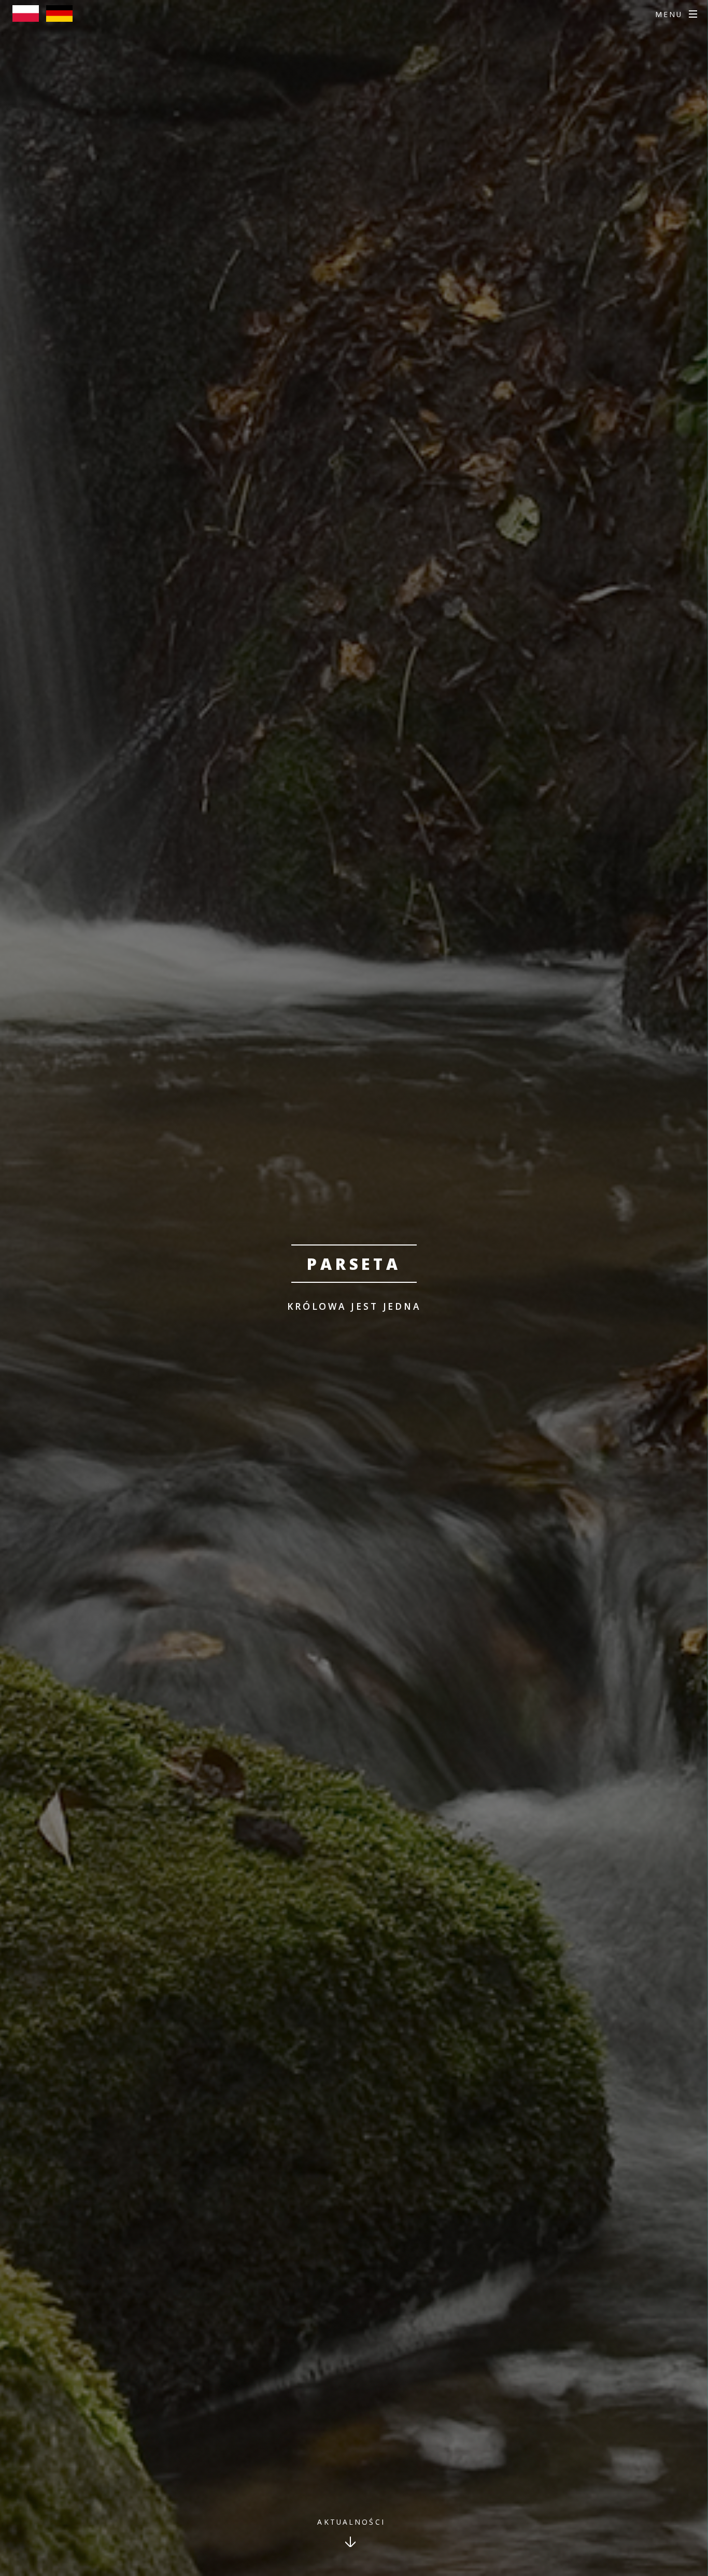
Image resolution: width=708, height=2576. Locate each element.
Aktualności (351, 2522)
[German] (62, 18)
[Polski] (28, 18)
